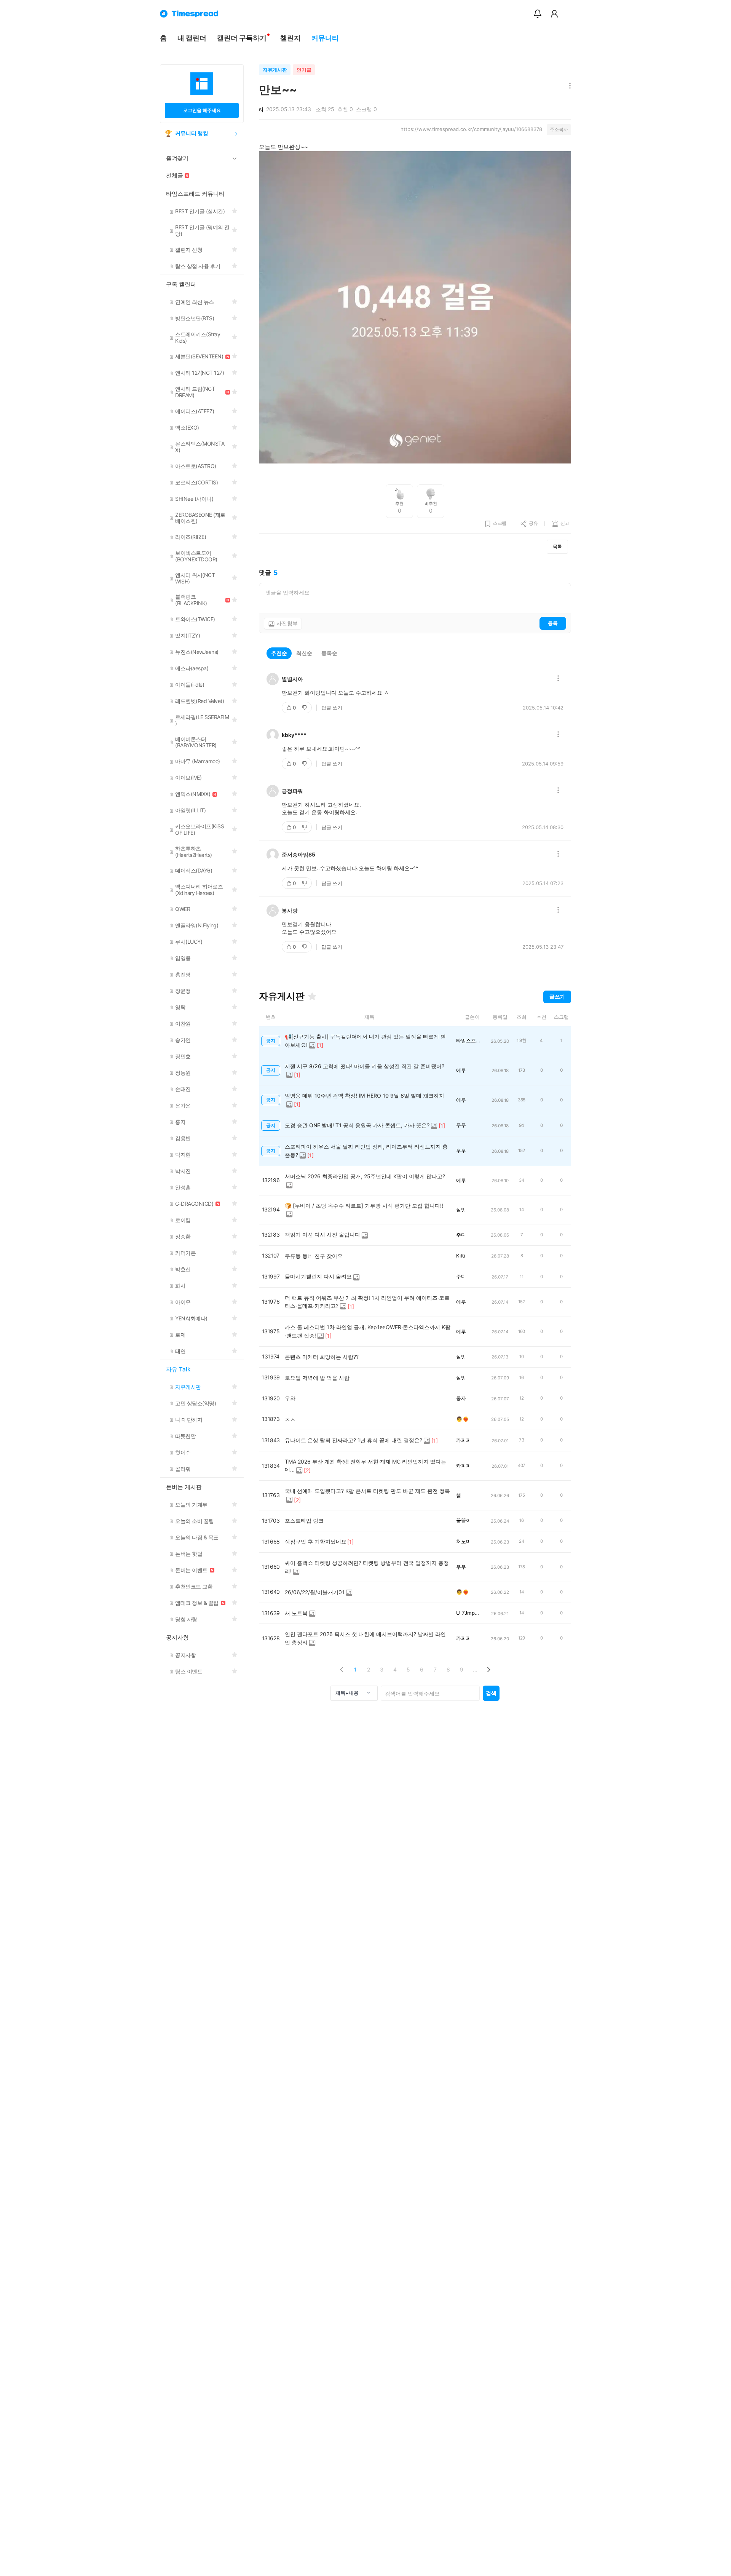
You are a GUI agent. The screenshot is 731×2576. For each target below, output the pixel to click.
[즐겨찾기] (312, 996)
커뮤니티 (325, 38)
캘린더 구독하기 (242, 38)
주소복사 (559, 129)
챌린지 (290, 38)
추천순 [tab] (279, 653)
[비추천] (305, 708)
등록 (553, 623)
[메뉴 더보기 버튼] (568, 86)
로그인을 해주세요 (202, 110)
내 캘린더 (192, 38)
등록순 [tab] (329, 653)
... (475, 1669)
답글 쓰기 (332, 708)
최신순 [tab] (304, 653)
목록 (557, 546)
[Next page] (488, 1669)
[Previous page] (342, 1669)
